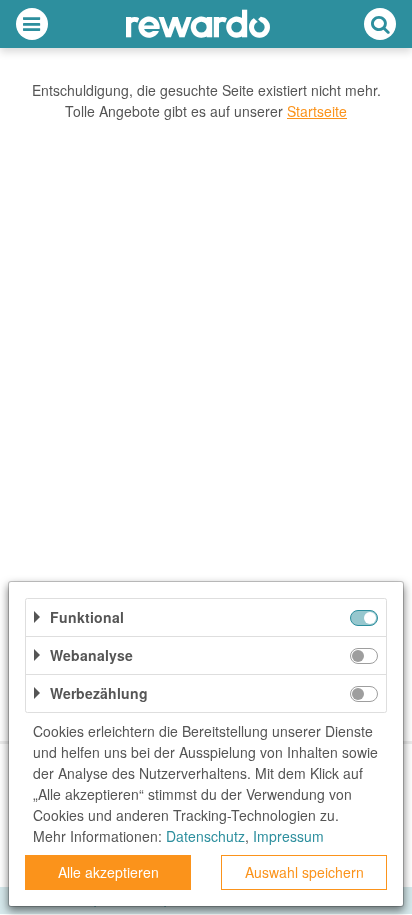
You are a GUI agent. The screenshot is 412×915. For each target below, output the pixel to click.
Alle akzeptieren (108, 872)
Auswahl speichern (304, 872)
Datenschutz (205, 836)
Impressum (288, 836)
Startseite (317, 111)
